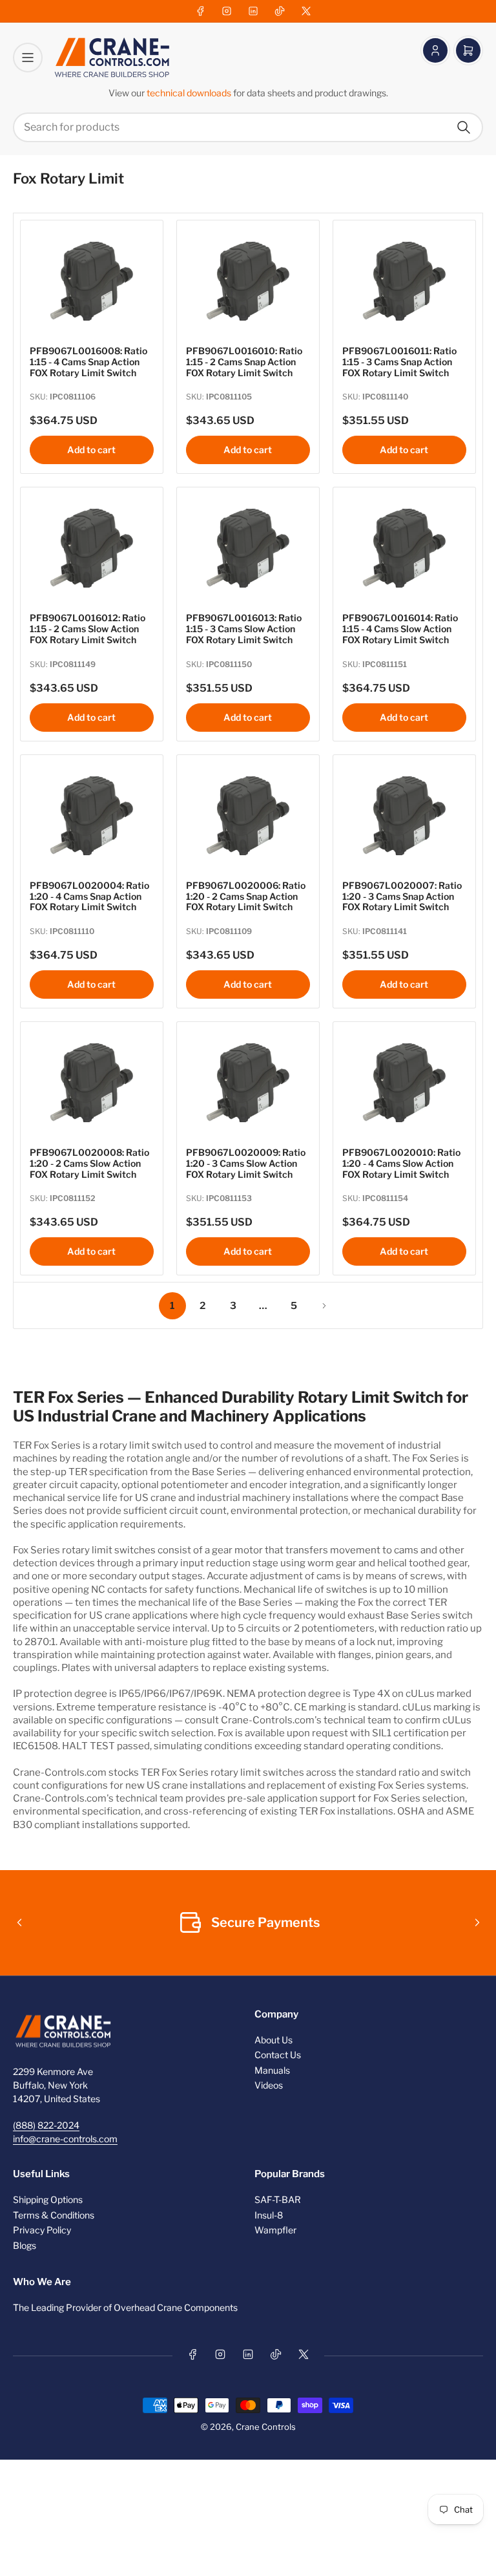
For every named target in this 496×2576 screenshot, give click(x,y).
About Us (274, 2040)
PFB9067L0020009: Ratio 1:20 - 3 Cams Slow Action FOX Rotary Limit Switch (246, 1163)
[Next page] (324, 1306)
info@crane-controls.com (65, 2139)
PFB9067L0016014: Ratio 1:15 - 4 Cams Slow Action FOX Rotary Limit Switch (400, 629)
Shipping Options (48, 2199)
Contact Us (278, 2055)
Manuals (272, 2070)
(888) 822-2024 (46, 2125)
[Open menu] (28, 58)
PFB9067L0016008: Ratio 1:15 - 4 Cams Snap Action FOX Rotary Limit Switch (88, 362)
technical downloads (190, 93)
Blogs (25, 2245)
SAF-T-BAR (278, 2199)
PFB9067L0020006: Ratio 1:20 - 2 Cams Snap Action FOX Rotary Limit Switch (246, 896)
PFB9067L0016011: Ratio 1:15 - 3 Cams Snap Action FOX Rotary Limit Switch (399, 362)
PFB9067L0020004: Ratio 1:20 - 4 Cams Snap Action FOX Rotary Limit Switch (89, 896)
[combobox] (248, 127)
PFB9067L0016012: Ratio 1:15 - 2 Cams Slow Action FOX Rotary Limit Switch (88, 629)
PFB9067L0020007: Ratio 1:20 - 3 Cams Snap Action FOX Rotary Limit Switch (402, 896)
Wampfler (275, 2230)
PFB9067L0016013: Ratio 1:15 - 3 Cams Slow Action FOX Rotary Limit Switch (244, 629)
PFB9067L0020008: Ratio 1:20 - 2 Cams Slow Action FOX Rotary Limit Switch (89, 1163)
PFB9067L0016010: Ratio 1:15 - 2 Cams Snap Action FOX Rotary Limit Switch (244, 362)
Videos (269, 2085)
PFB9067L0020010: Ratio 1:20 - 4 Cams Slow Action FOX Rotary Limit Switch (401, 1163)
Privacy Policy (42, 2230)
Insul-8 (269, 2215)
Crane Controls (266, 2427)
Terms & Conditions (54, 2215)
